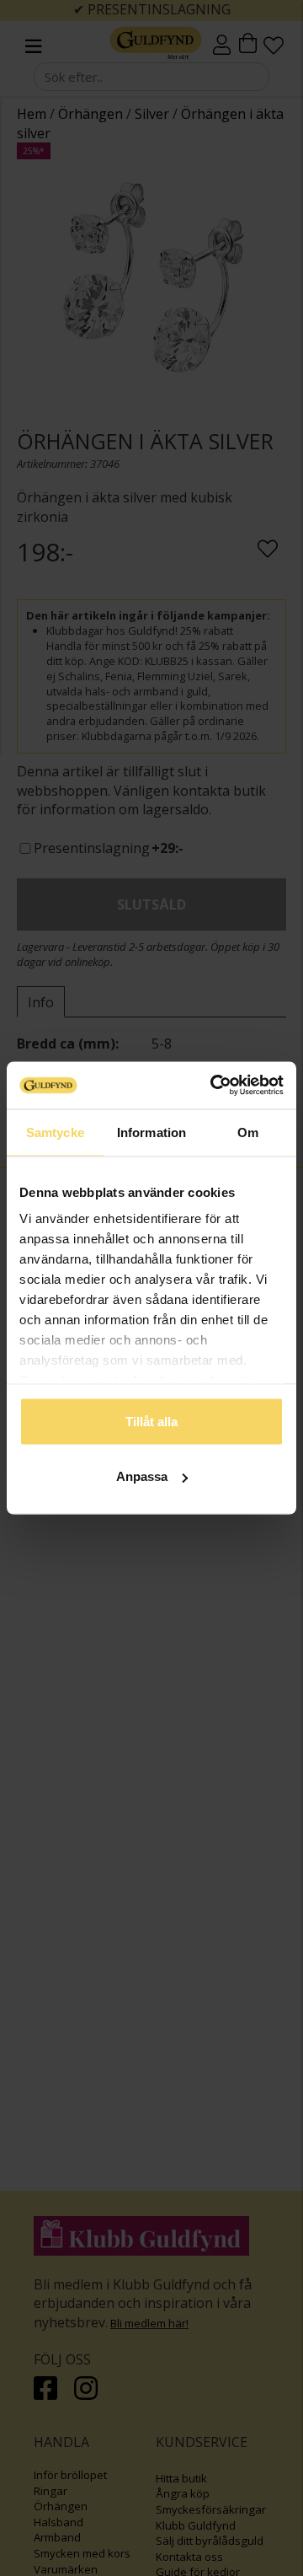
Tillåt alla (151, 1421)
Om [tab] (248, 1132)
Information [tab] (151, 1132)
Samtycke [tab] (55, 1132)
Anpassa (142, 1476)
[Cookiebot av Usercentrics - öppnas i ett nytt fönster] (214, 1086)
